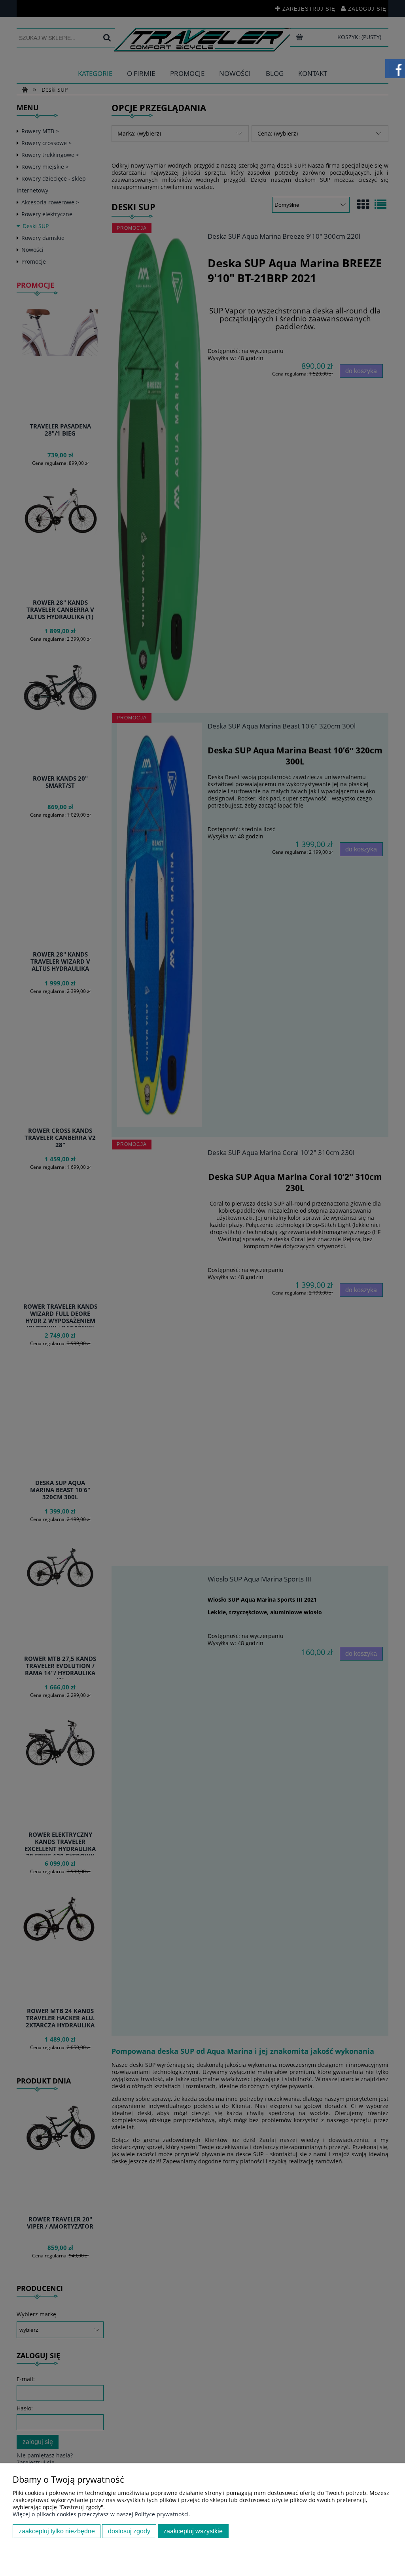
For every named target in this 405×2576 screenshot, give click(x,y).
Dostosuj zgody (129, 2531)
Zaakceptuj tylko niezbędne (57, 2531)
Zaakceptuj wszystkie (193, 2531)
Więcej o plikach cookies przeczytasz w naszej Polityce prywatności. (101, 2514)
